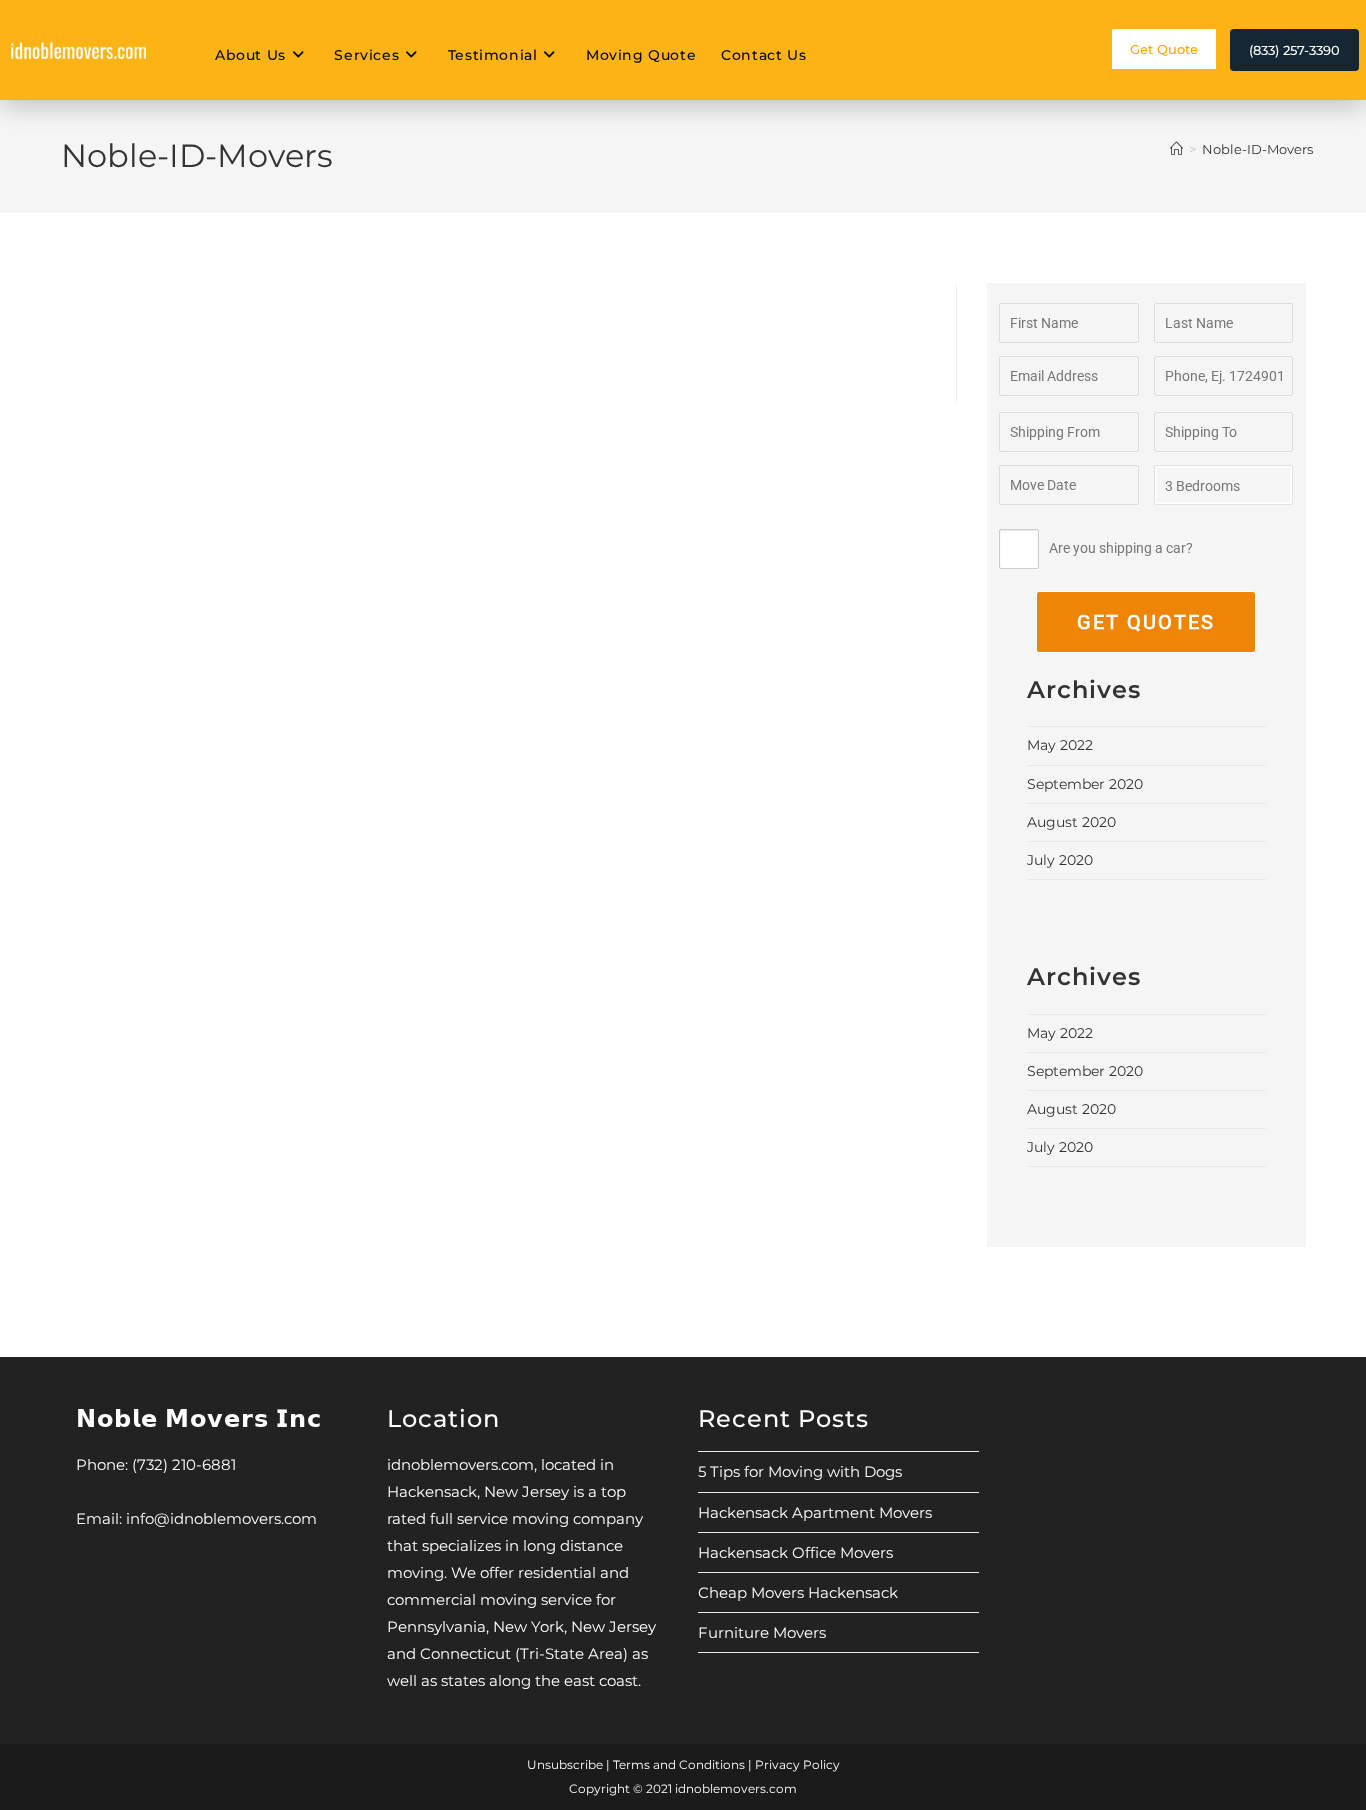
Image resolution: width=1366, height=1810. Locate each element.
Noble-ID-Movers (1257, 149)
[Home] (1176, 149)
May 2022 (1060, 745)
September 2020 (1085, 784)
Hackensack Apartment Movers (815, 1512)
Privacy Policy (797, 1764)
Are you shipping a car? (1121, 548)
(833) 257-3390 (1294, 50)
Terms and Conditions (679, 1764)
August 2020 (1071, 822)
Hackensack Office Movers (795, 1552)
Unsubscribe (565, 1764)
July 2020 (1060, 860)
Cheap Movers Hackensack (798, 1592)
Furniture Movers (762, 1632)
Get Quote (1164, 49)
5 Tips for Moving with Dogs (800, 1471)
